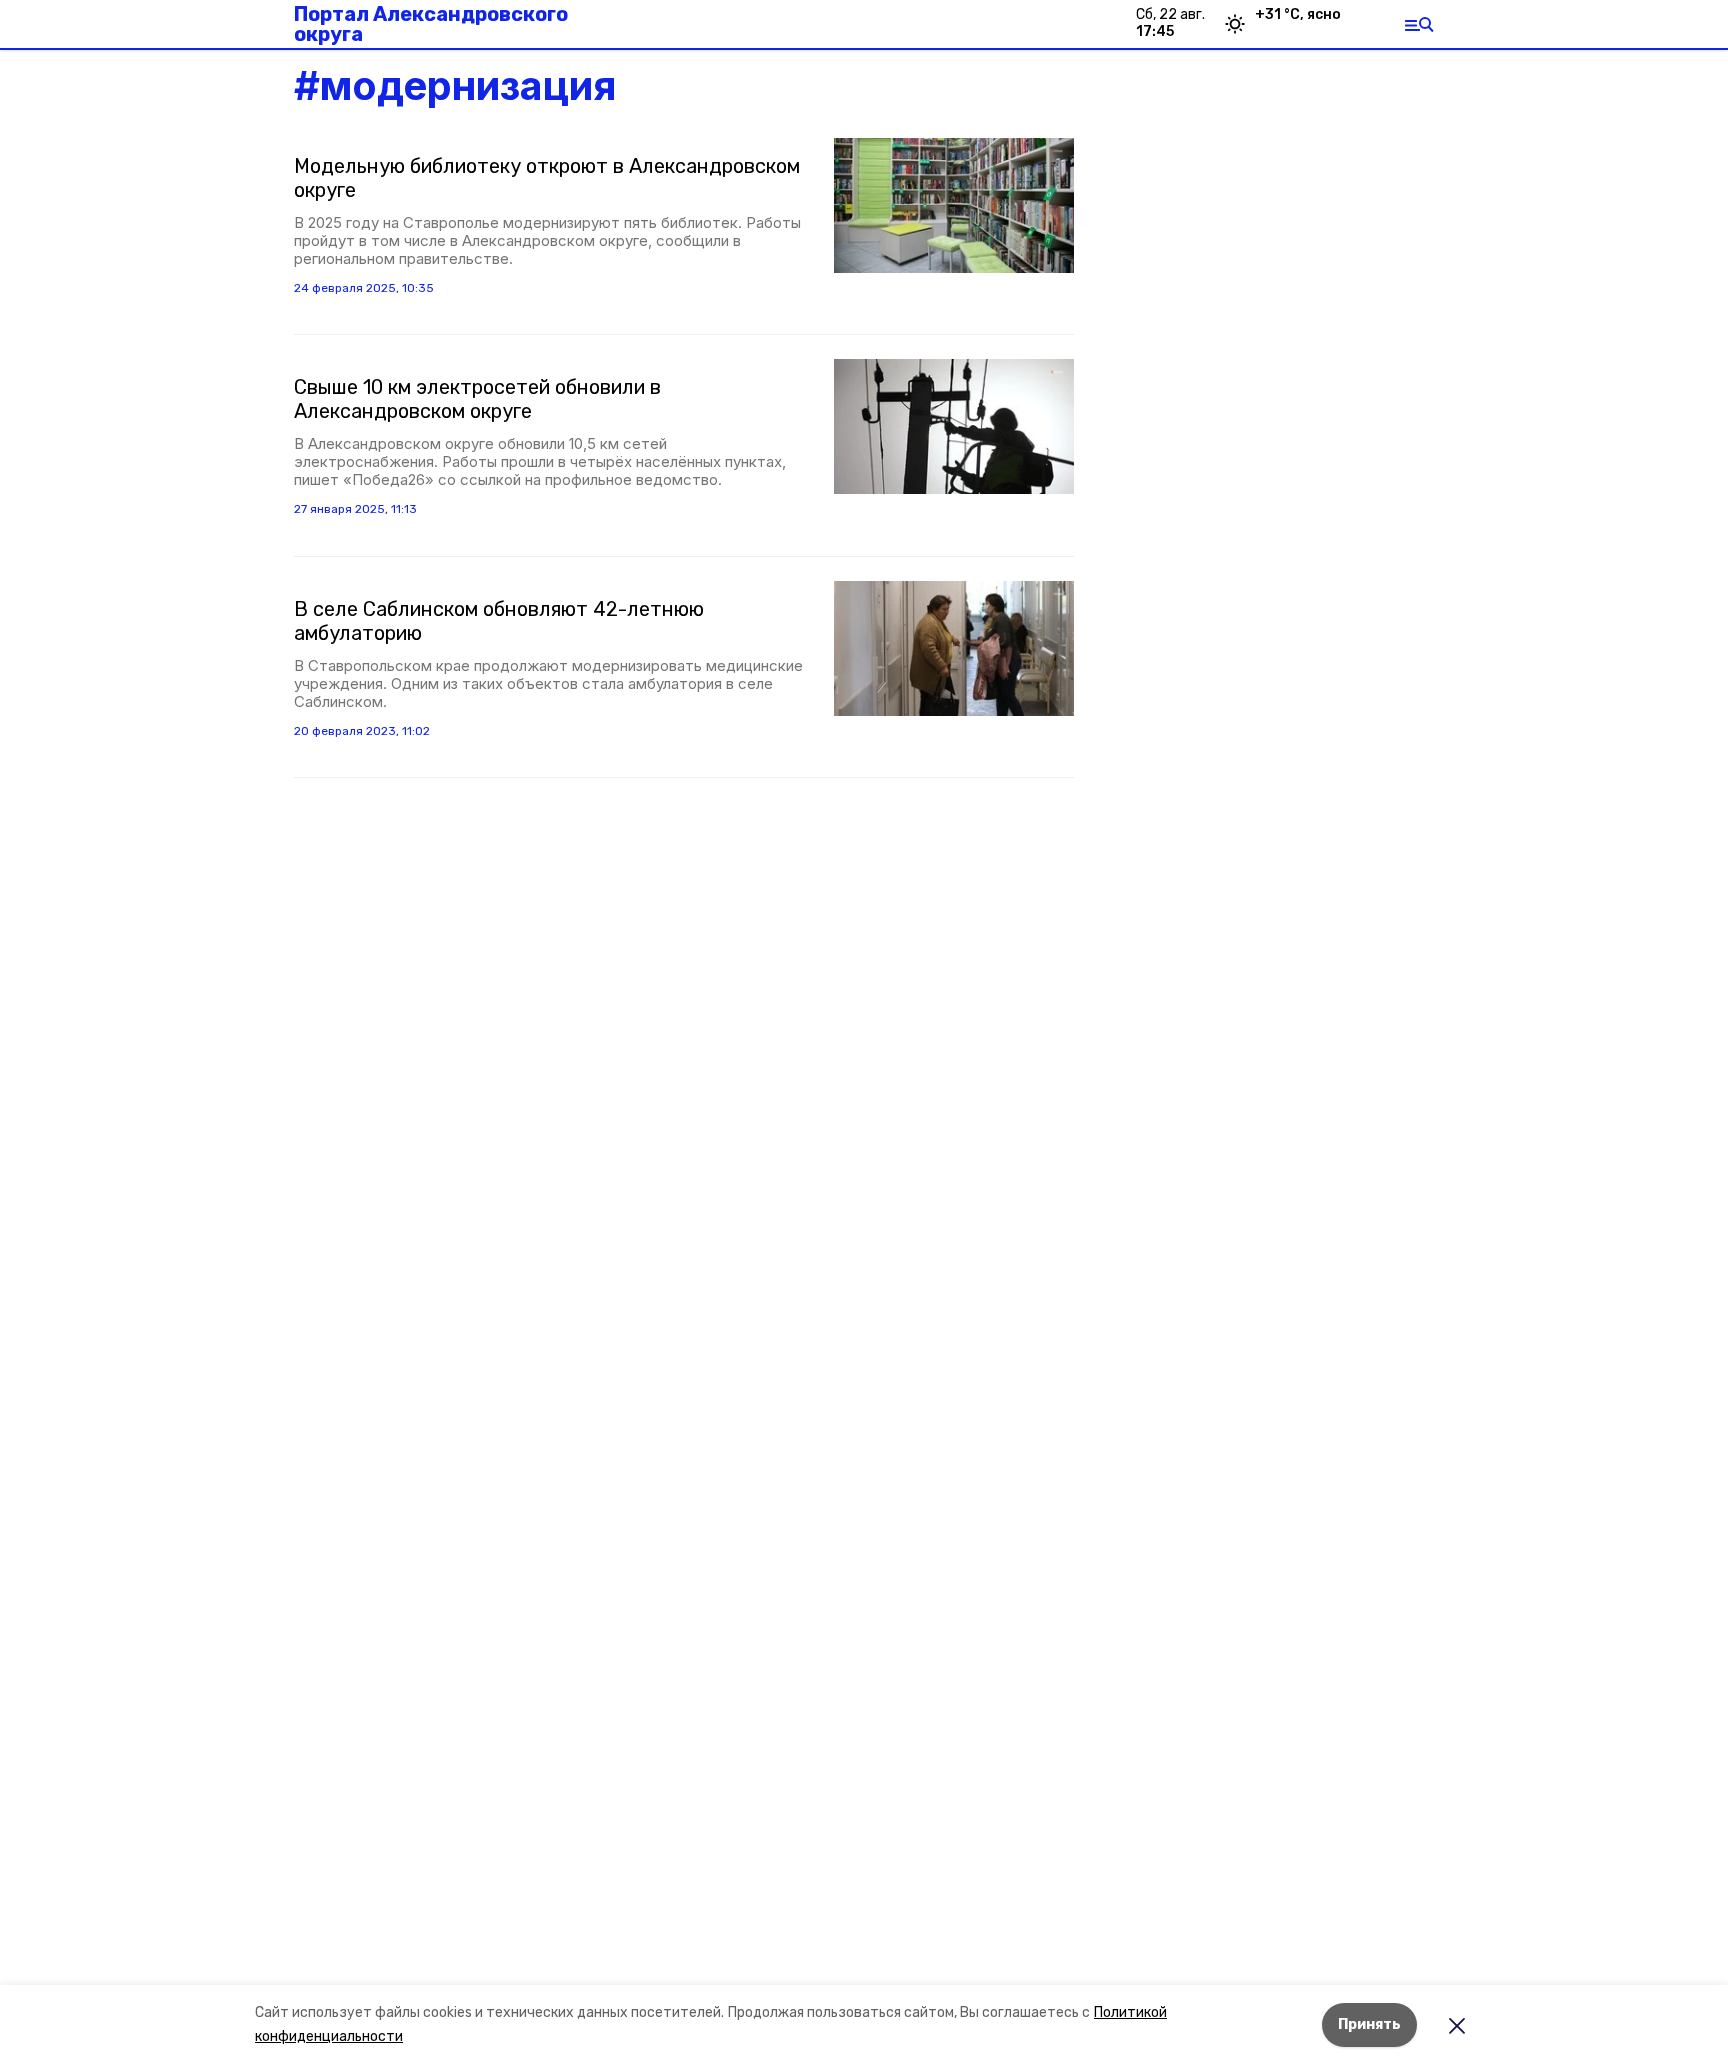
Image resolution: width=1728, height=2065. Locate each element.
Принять (1369, 2024)
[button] (954, 205)
